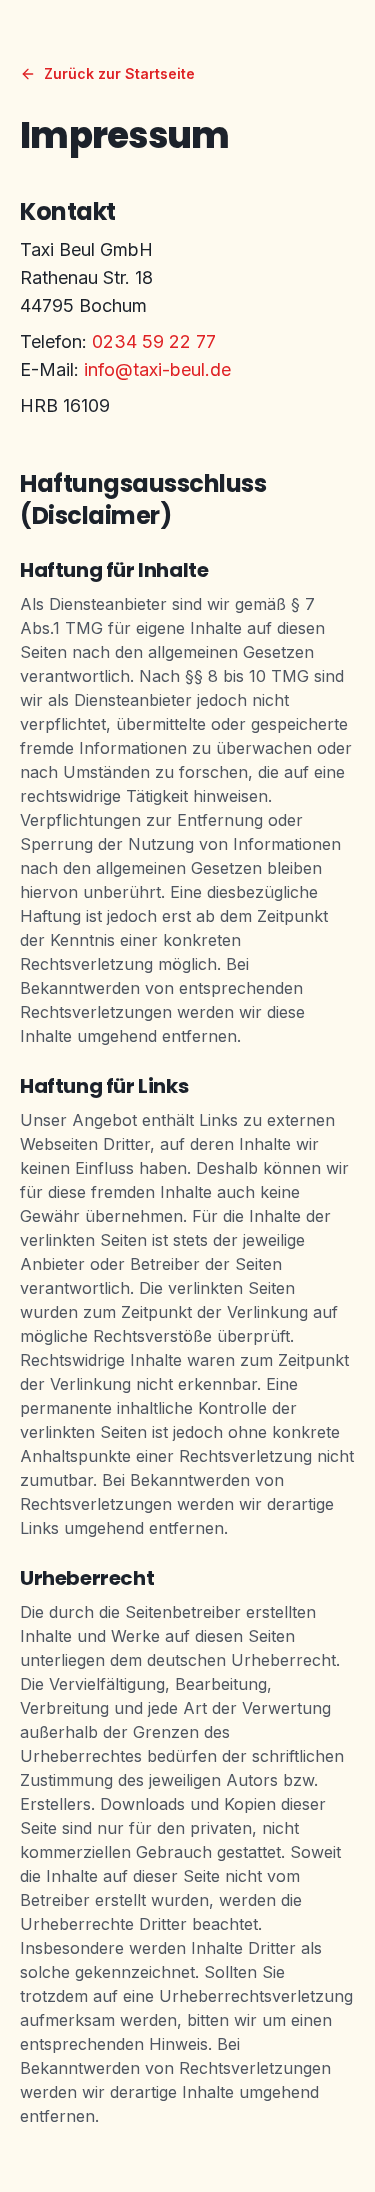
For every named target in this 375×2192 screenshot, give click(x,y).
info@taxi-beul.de (157, 369)
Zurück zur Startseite (119, 73)
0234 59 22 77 (154, 341)
